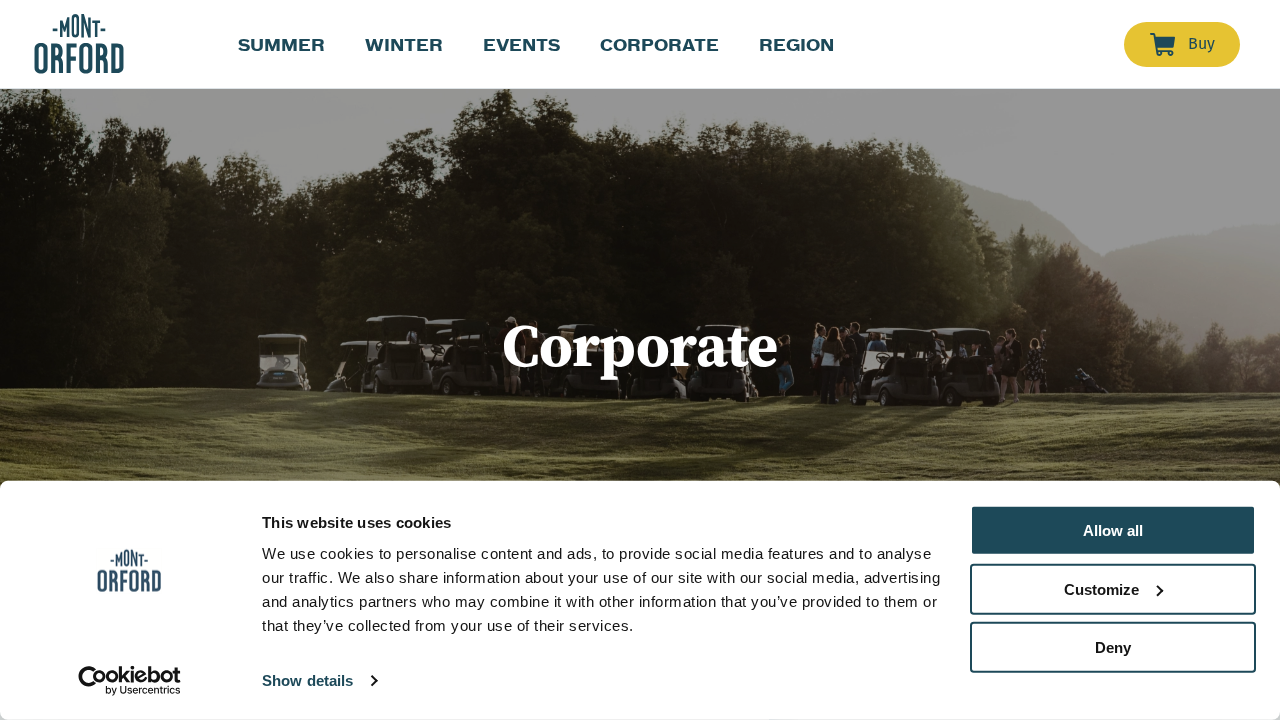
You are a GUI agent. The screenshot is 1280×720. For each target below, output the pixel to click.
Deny (1113, 647)
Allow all (1113, 530)
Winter (404, 44)
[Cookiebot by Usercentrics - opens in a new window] (129, 681)
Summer (281, 44)
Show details (307, 680)
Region (796, 44)
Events (521, 44)
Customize (1101, 588)
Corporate (659, 44)
